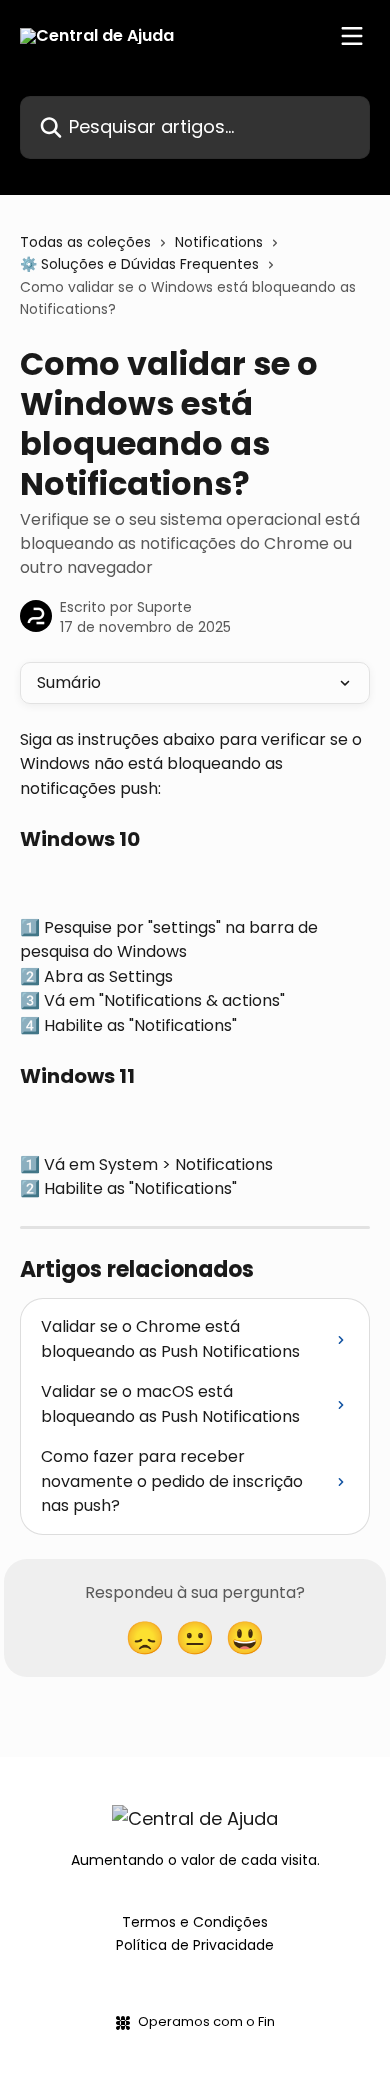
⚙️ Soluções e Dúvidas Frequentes (139, 264)
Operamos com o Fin (206, 2021)
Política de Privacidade (195, 1945)
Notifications (219, 242)
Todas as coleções (85, 242)
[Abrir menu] (352, 36)
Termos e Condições (195, 1922)
